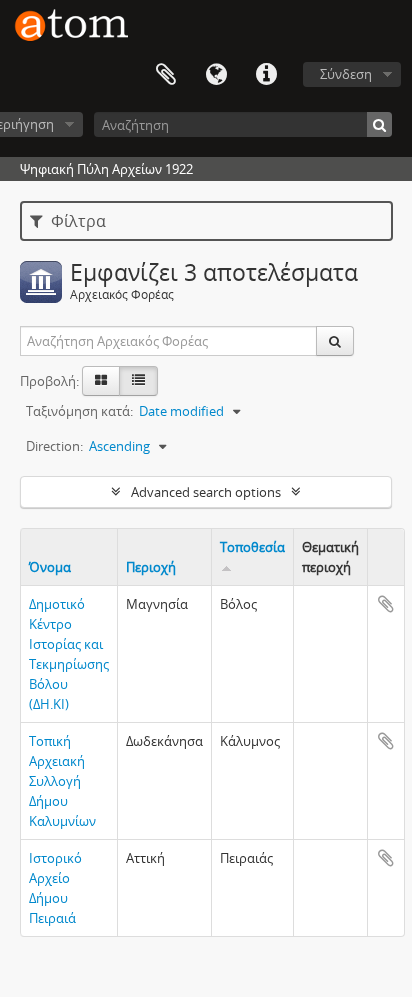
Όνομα (50, 567)
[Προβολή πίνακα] (138, 381)
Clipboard (166, 75)
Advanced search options (206, 492)
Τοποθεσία (252, 547)
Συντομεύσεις (266, 75)
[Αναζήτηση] (379, 124)
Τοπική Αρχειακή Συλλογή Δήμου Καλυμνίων (62, 781)
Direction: (54, 446)
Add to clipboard (386, 604)
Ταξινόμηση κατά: (79, 411)
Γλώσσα (216, 75)
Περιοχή (151, 567)
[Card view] (101, 381)
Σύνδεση (346, 74)
